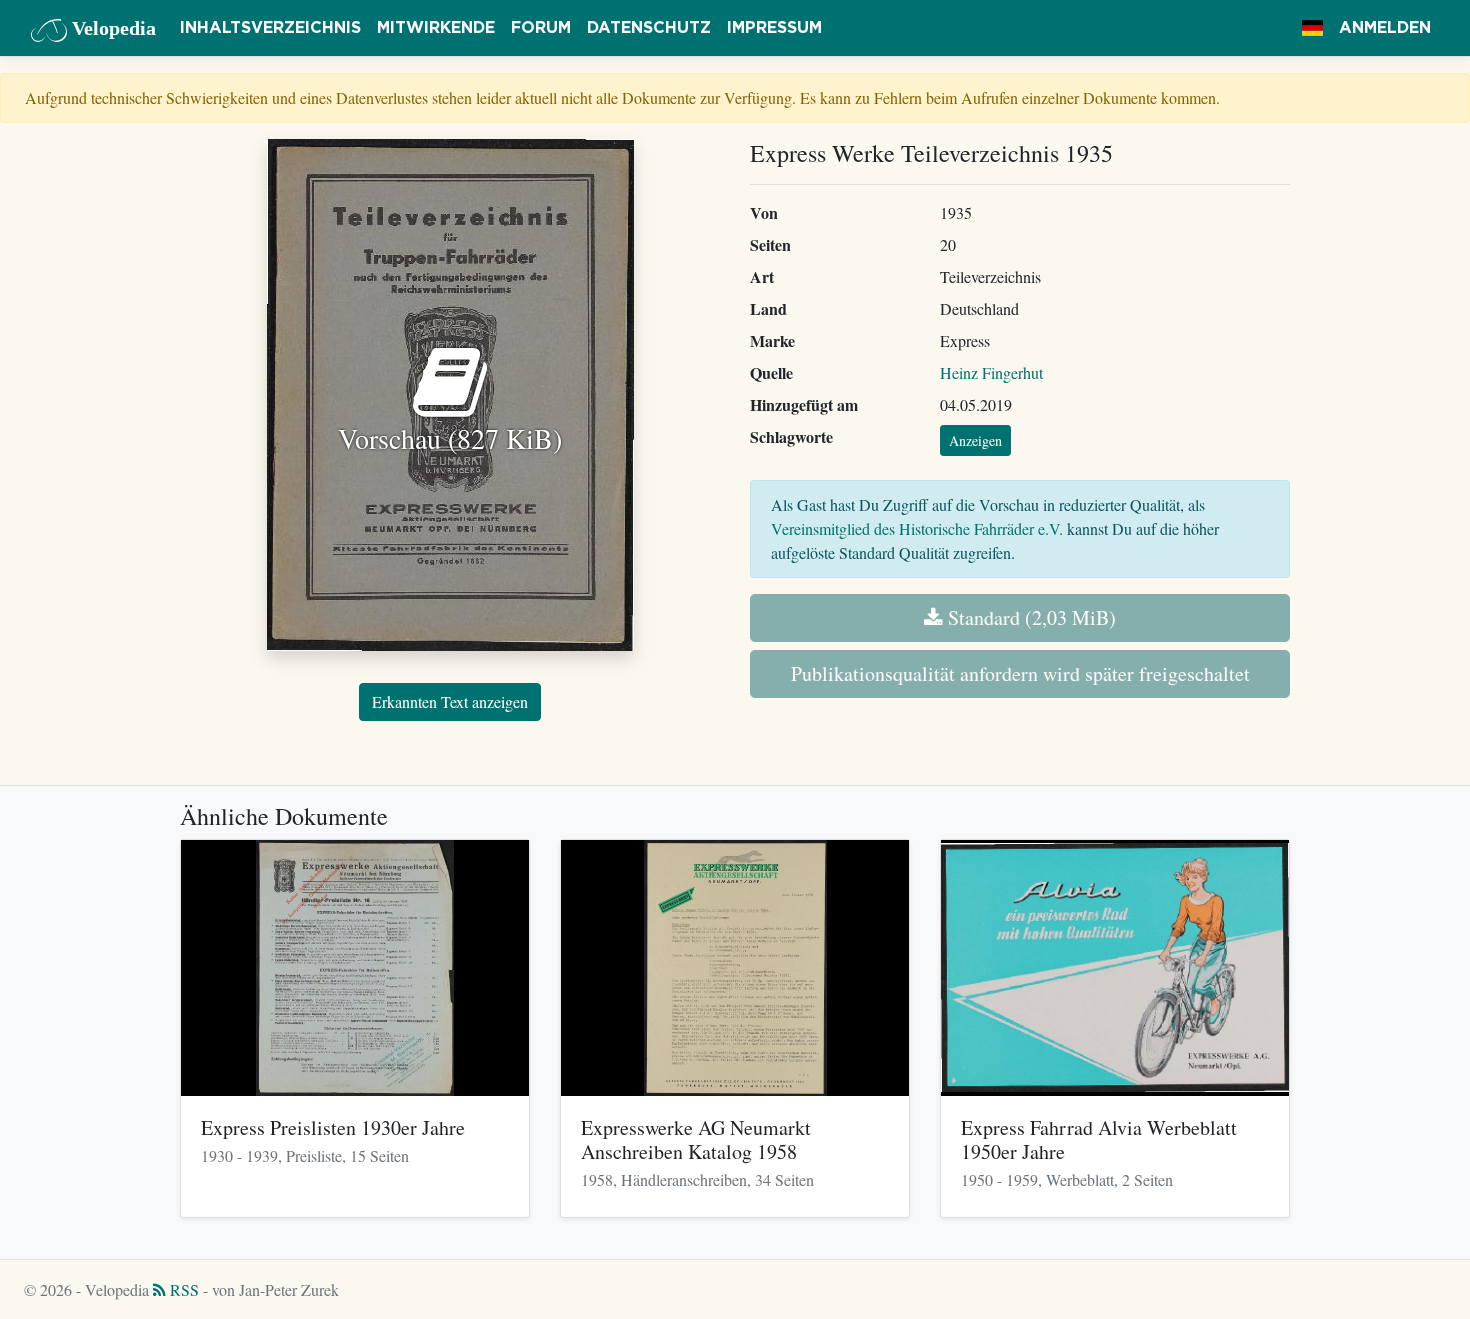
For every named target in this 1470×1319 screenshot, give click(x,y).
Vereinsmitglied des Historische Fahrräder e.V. (917, 528)
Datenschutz (649, 28)
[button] (1312, 28)
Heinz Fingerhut (991, 372)
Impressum (774, 28)
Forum (541, 28)
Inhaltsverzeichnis (270, 28)
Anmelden (1385, 28)
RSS (182, 1289)
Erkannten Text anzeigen (450, 701)
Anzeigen (975, 440)
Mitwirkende (436, 28)
